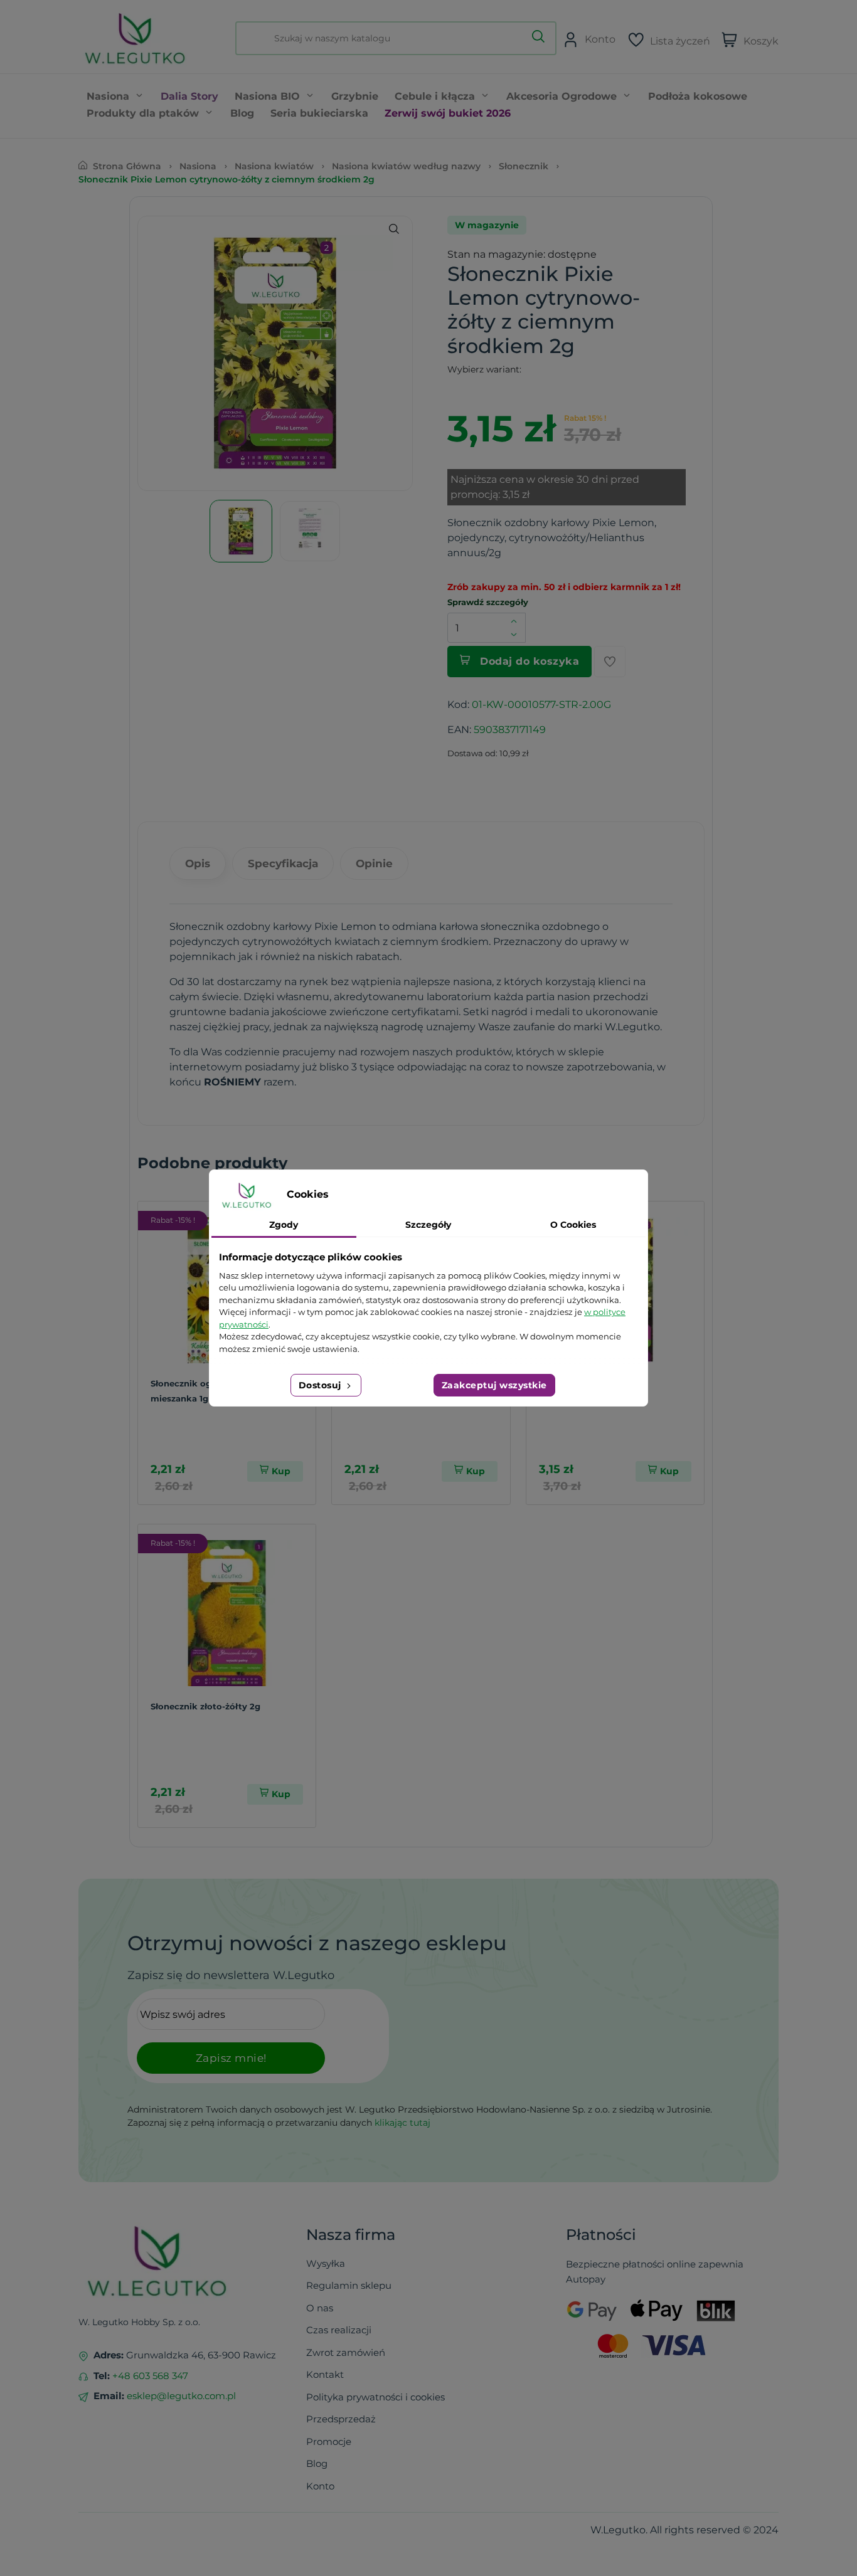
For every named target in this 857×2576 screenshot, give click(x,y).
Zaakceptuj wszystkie (494, 1385)
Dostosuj (322, 1385)
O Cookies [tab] (573, 1225)
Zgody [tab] (284, 1225)
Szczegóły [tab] (428, 1225)
